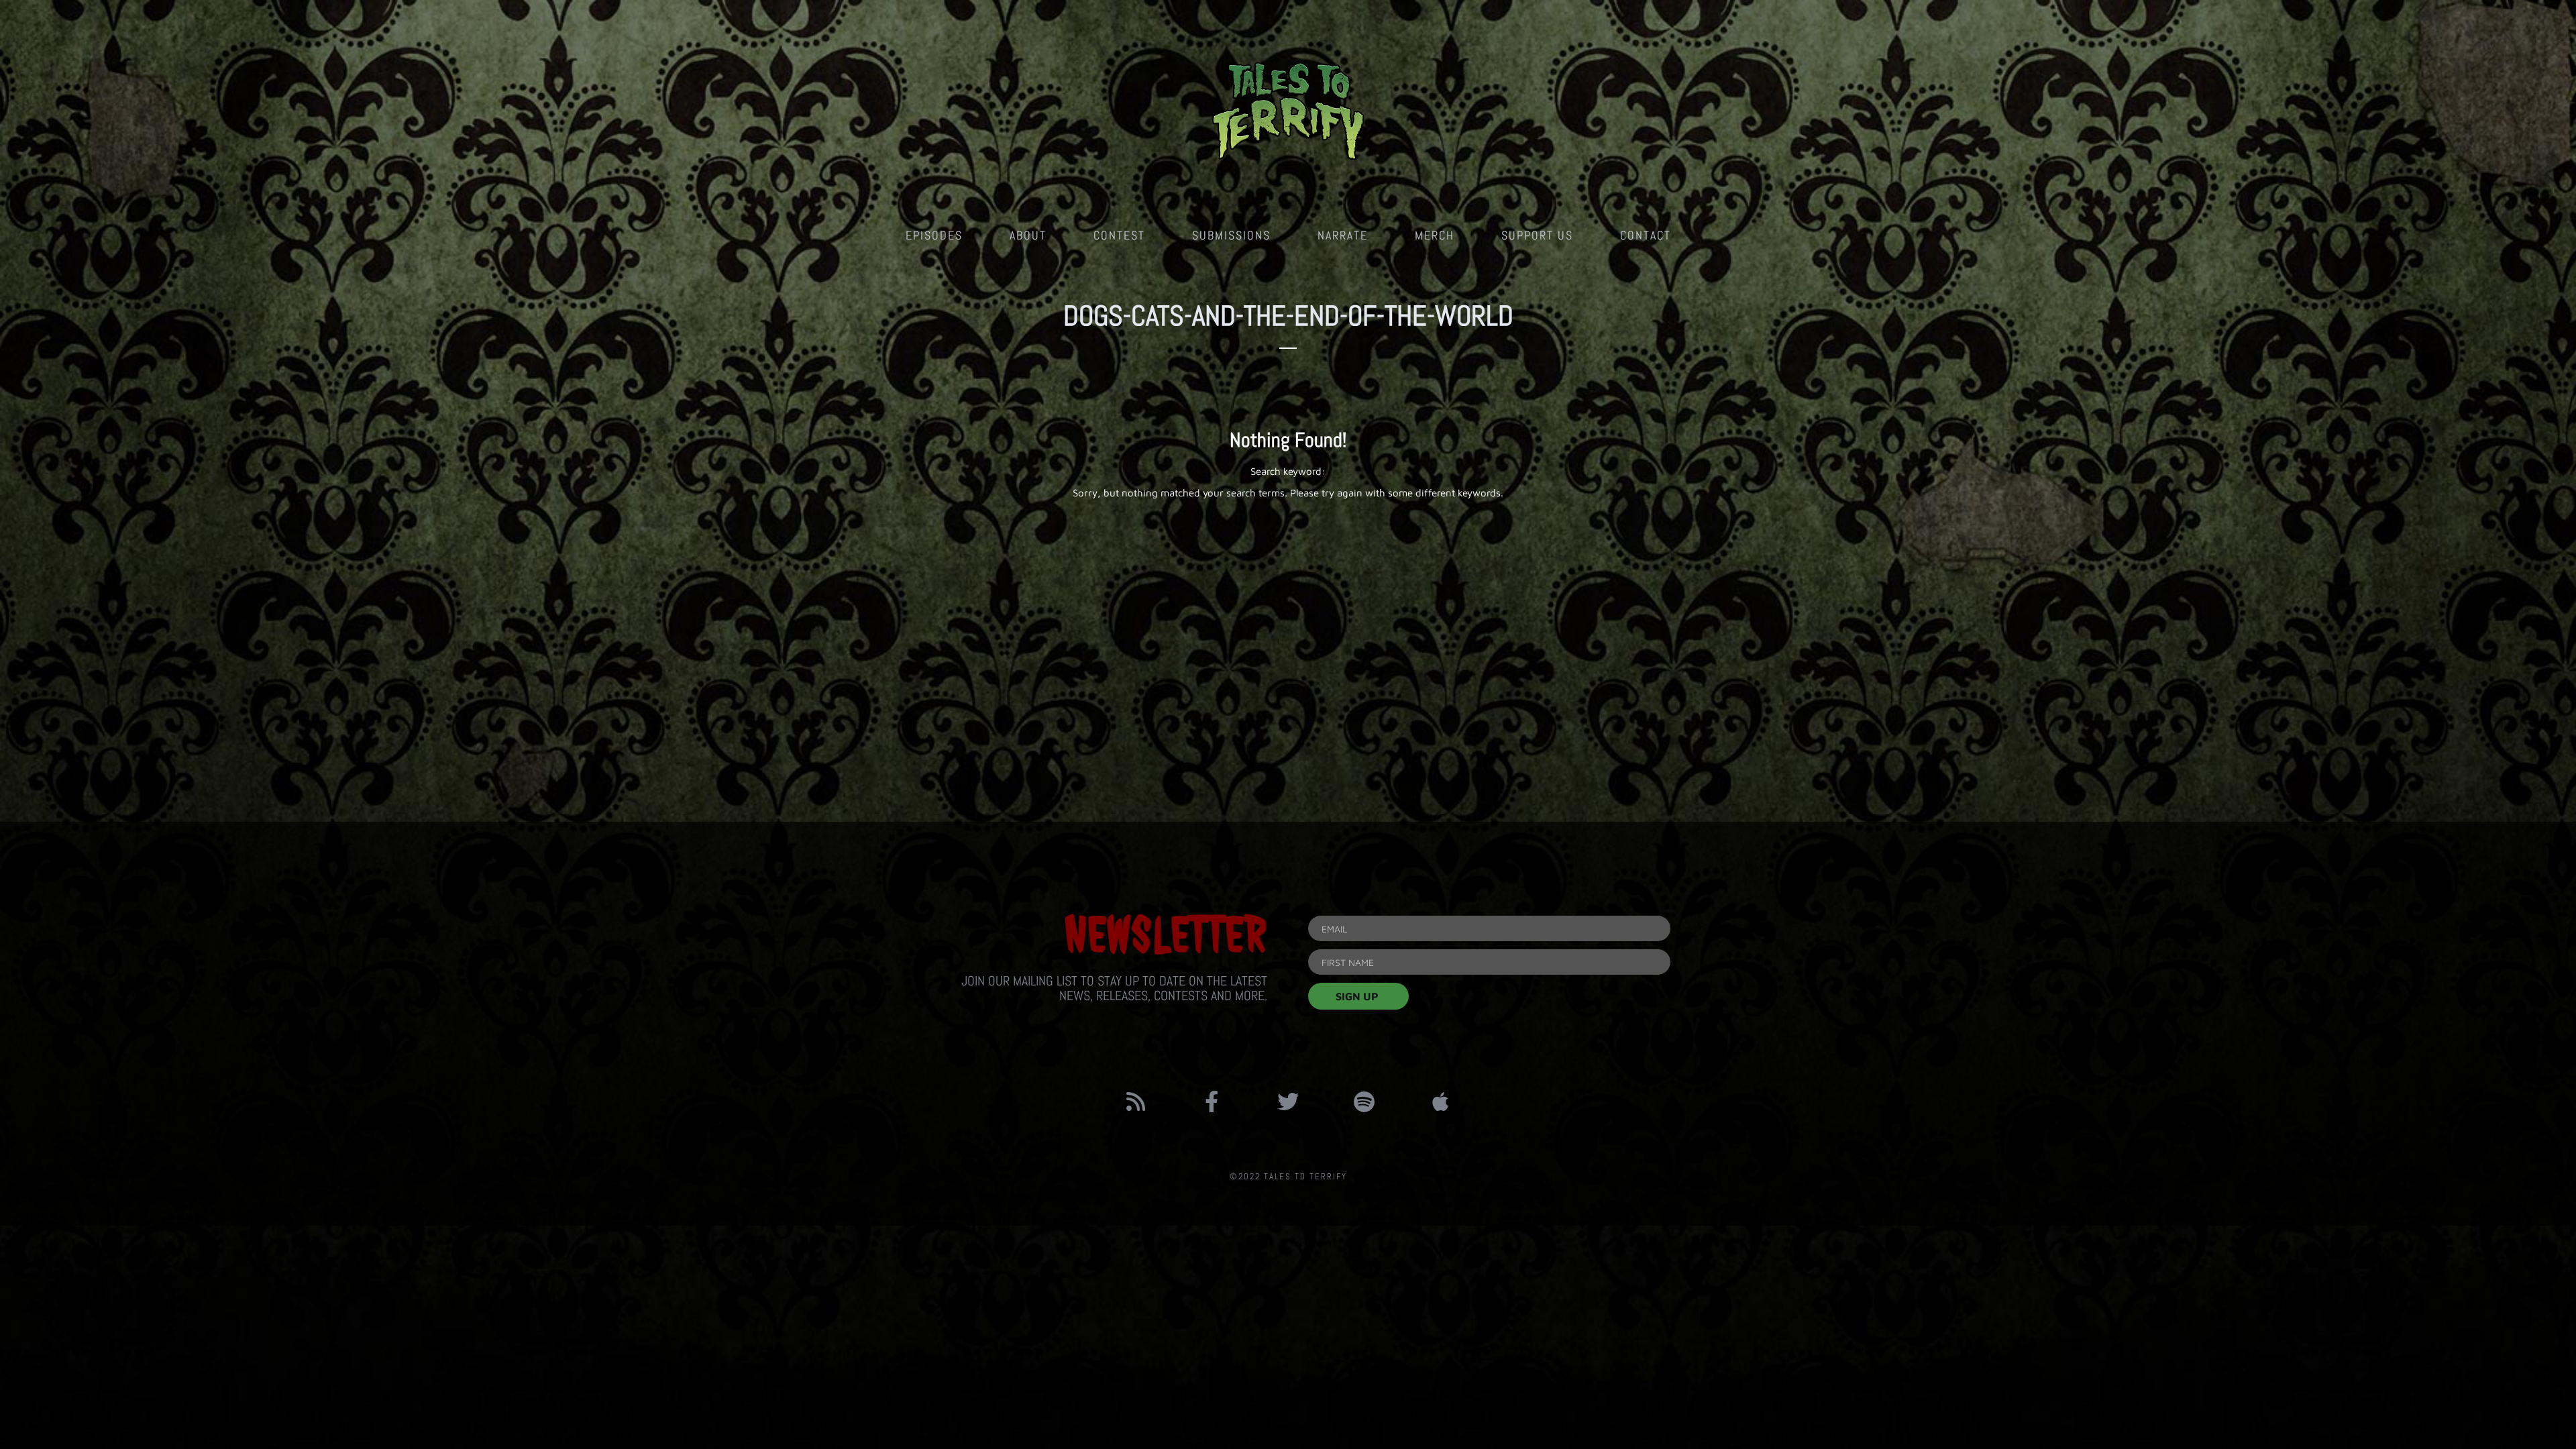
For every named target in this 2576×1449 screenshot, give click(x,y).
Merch (1435, 235)
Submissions (1231, 235)
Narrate (1343, 235)
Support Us (1537, 235)
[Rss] (1136, 1102)
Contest (1119, 235)
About (1028, 235)
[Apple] (1440, 1102)
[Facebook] (1212, 1102)
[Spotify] (1364, 1102)
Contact (1646, 235)
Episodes (934, 235)
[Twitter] (1288, 1102)
